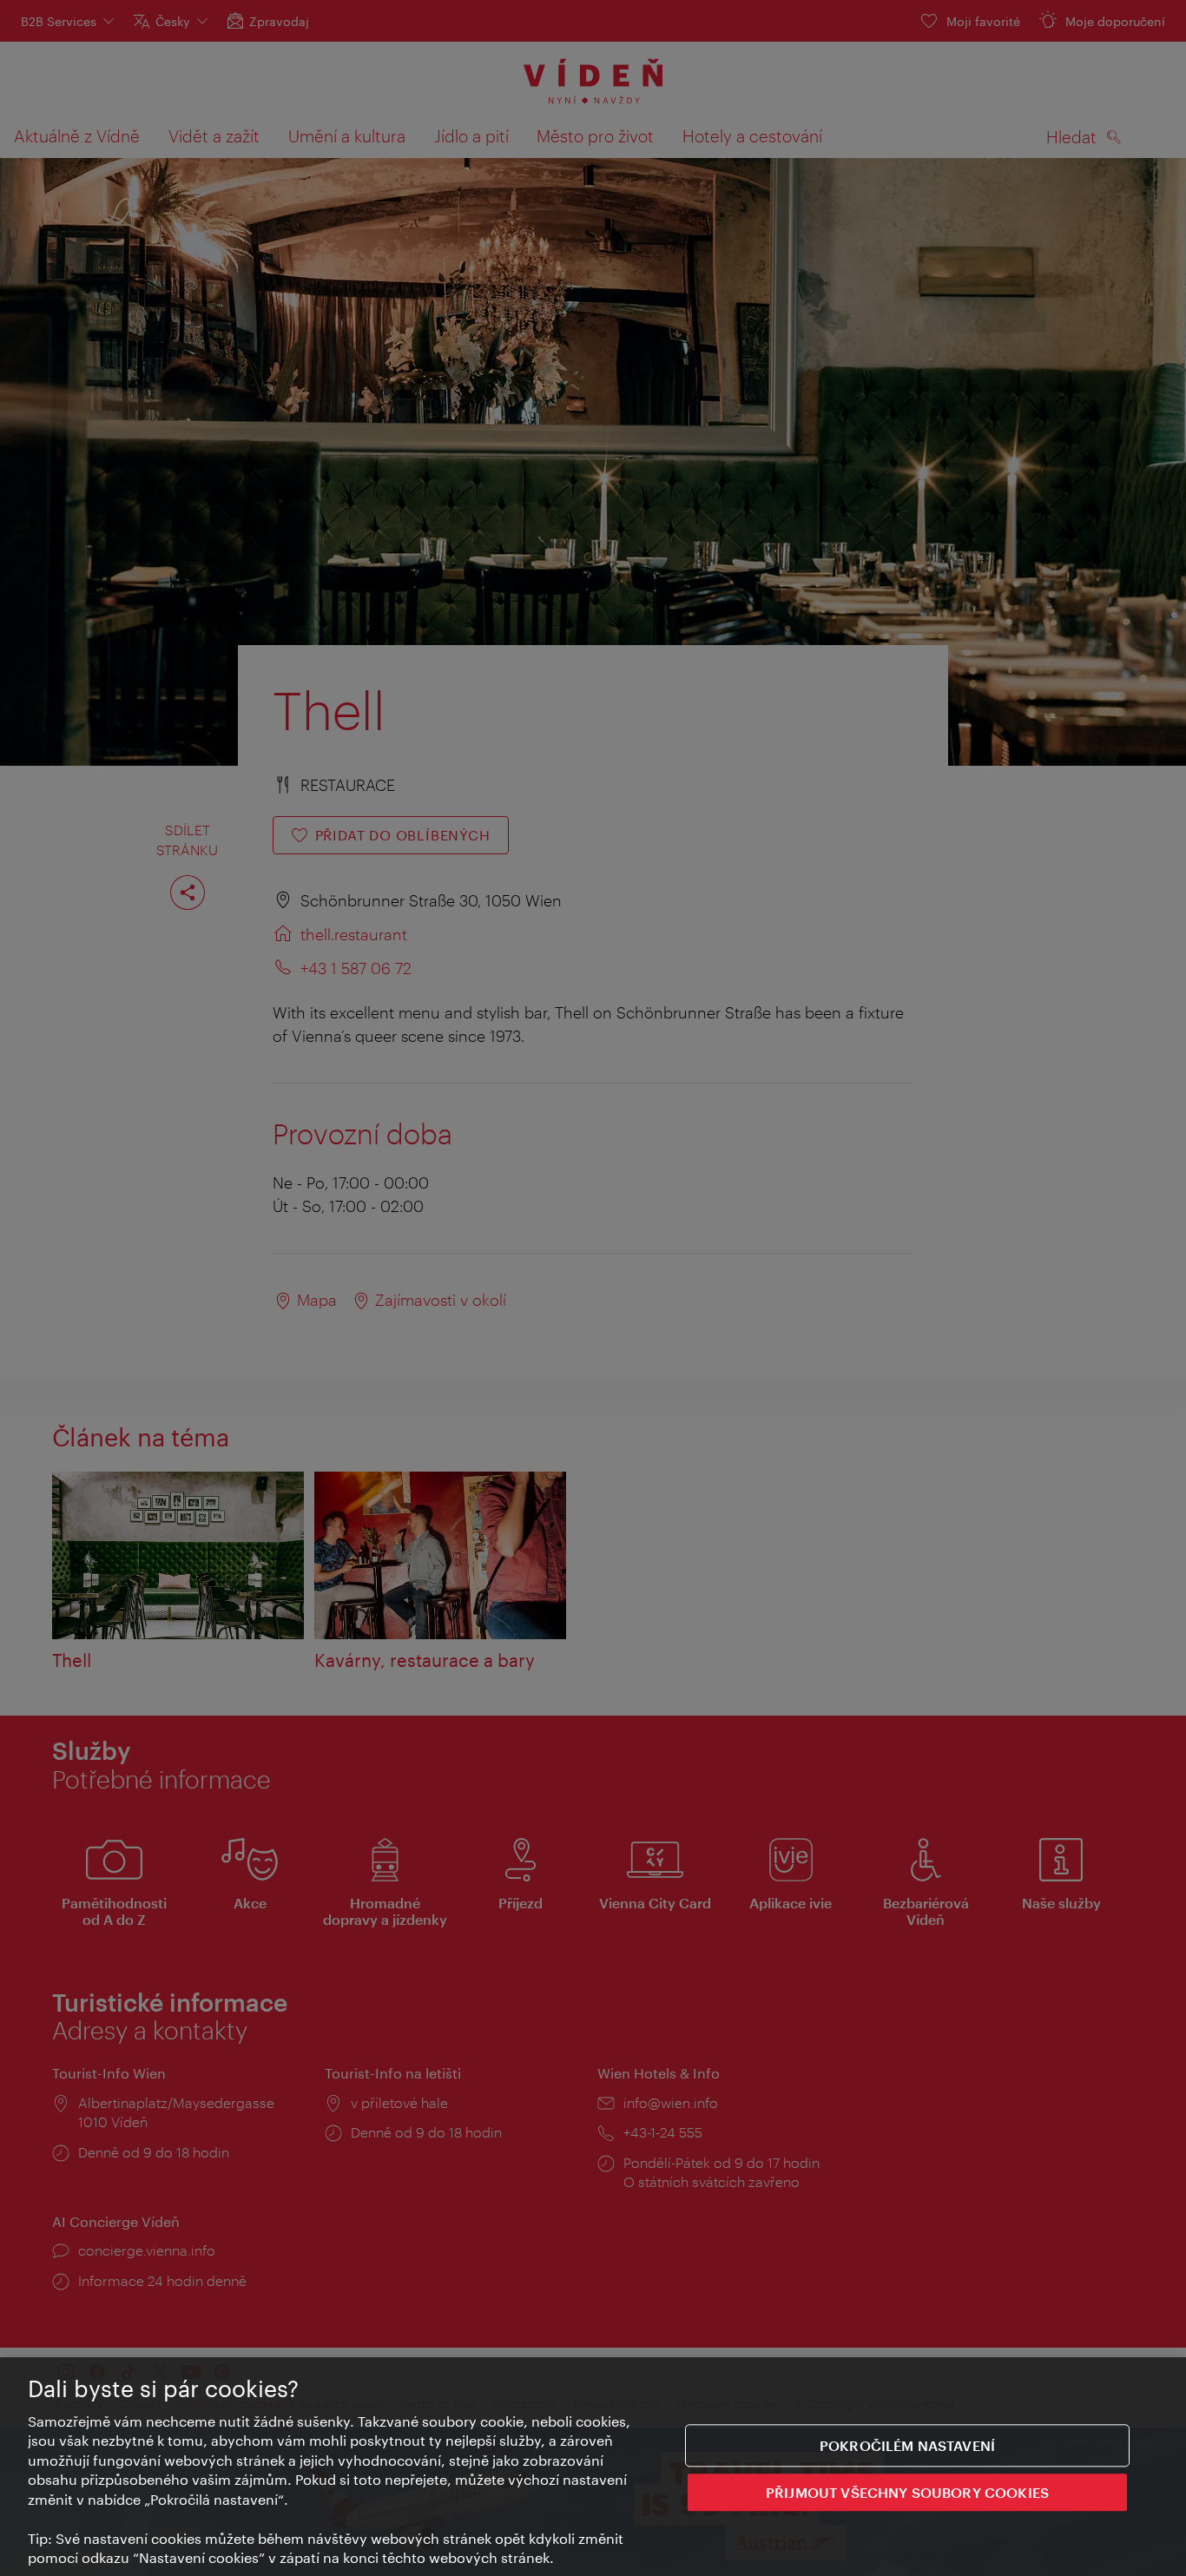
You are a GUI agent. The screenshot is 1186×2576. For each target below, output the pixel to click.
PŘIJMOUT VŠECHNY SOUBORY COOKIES (907, 2491)
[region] (593, 2467)
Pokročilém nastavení (907, 2445)
